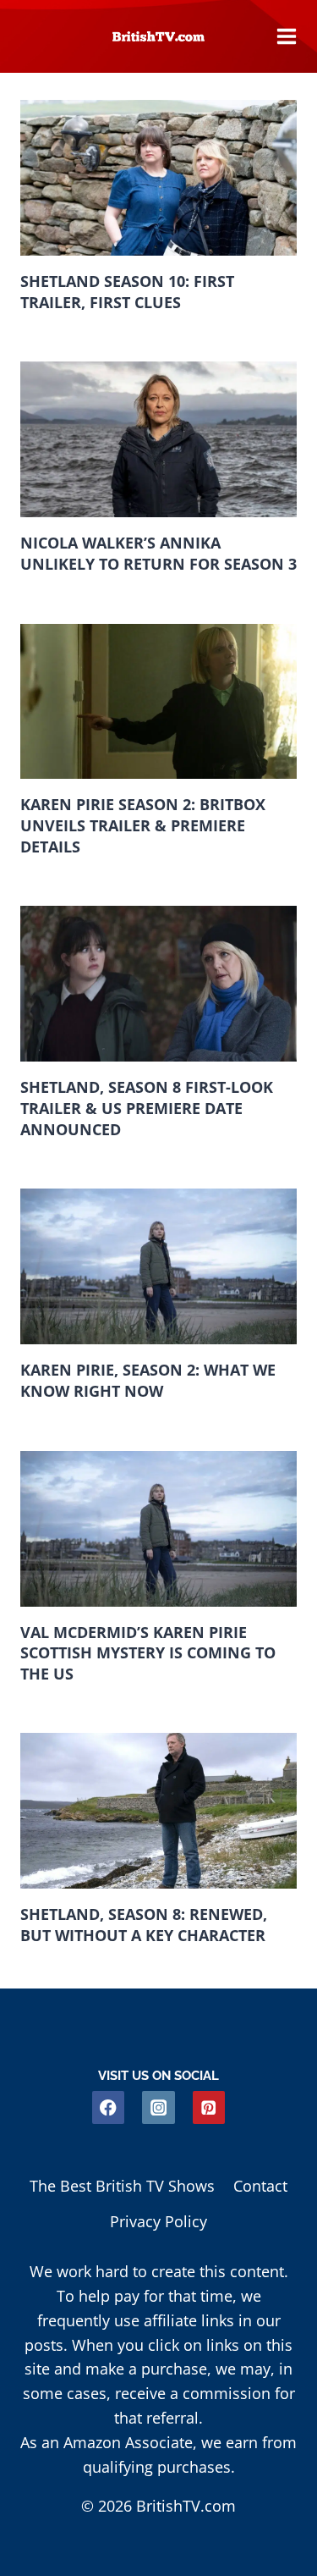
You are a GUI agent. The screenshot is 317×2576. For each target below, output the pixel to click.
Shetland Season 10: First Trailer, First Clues (127, 292)
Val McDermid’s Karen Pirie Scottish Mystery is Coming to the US (148, 1653)
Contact (260, 2186)
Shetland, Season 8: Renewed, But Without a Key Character (144, 1925)
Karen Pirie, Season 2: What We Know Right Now (148, 1380)
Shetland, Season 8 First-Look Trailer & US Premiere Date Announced (147, 1108)
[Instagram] (158, 2107)
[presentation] (158, 178)
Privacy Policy (158, 2221)
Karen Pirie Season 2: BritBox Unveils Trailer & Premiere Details (143, 825)
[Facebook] (109, 2107)
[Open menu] (287, 36)
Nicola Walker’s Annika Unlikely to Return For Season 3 (158, 553)
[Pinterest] (209, 2107)
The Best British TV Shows (122, 2186)
